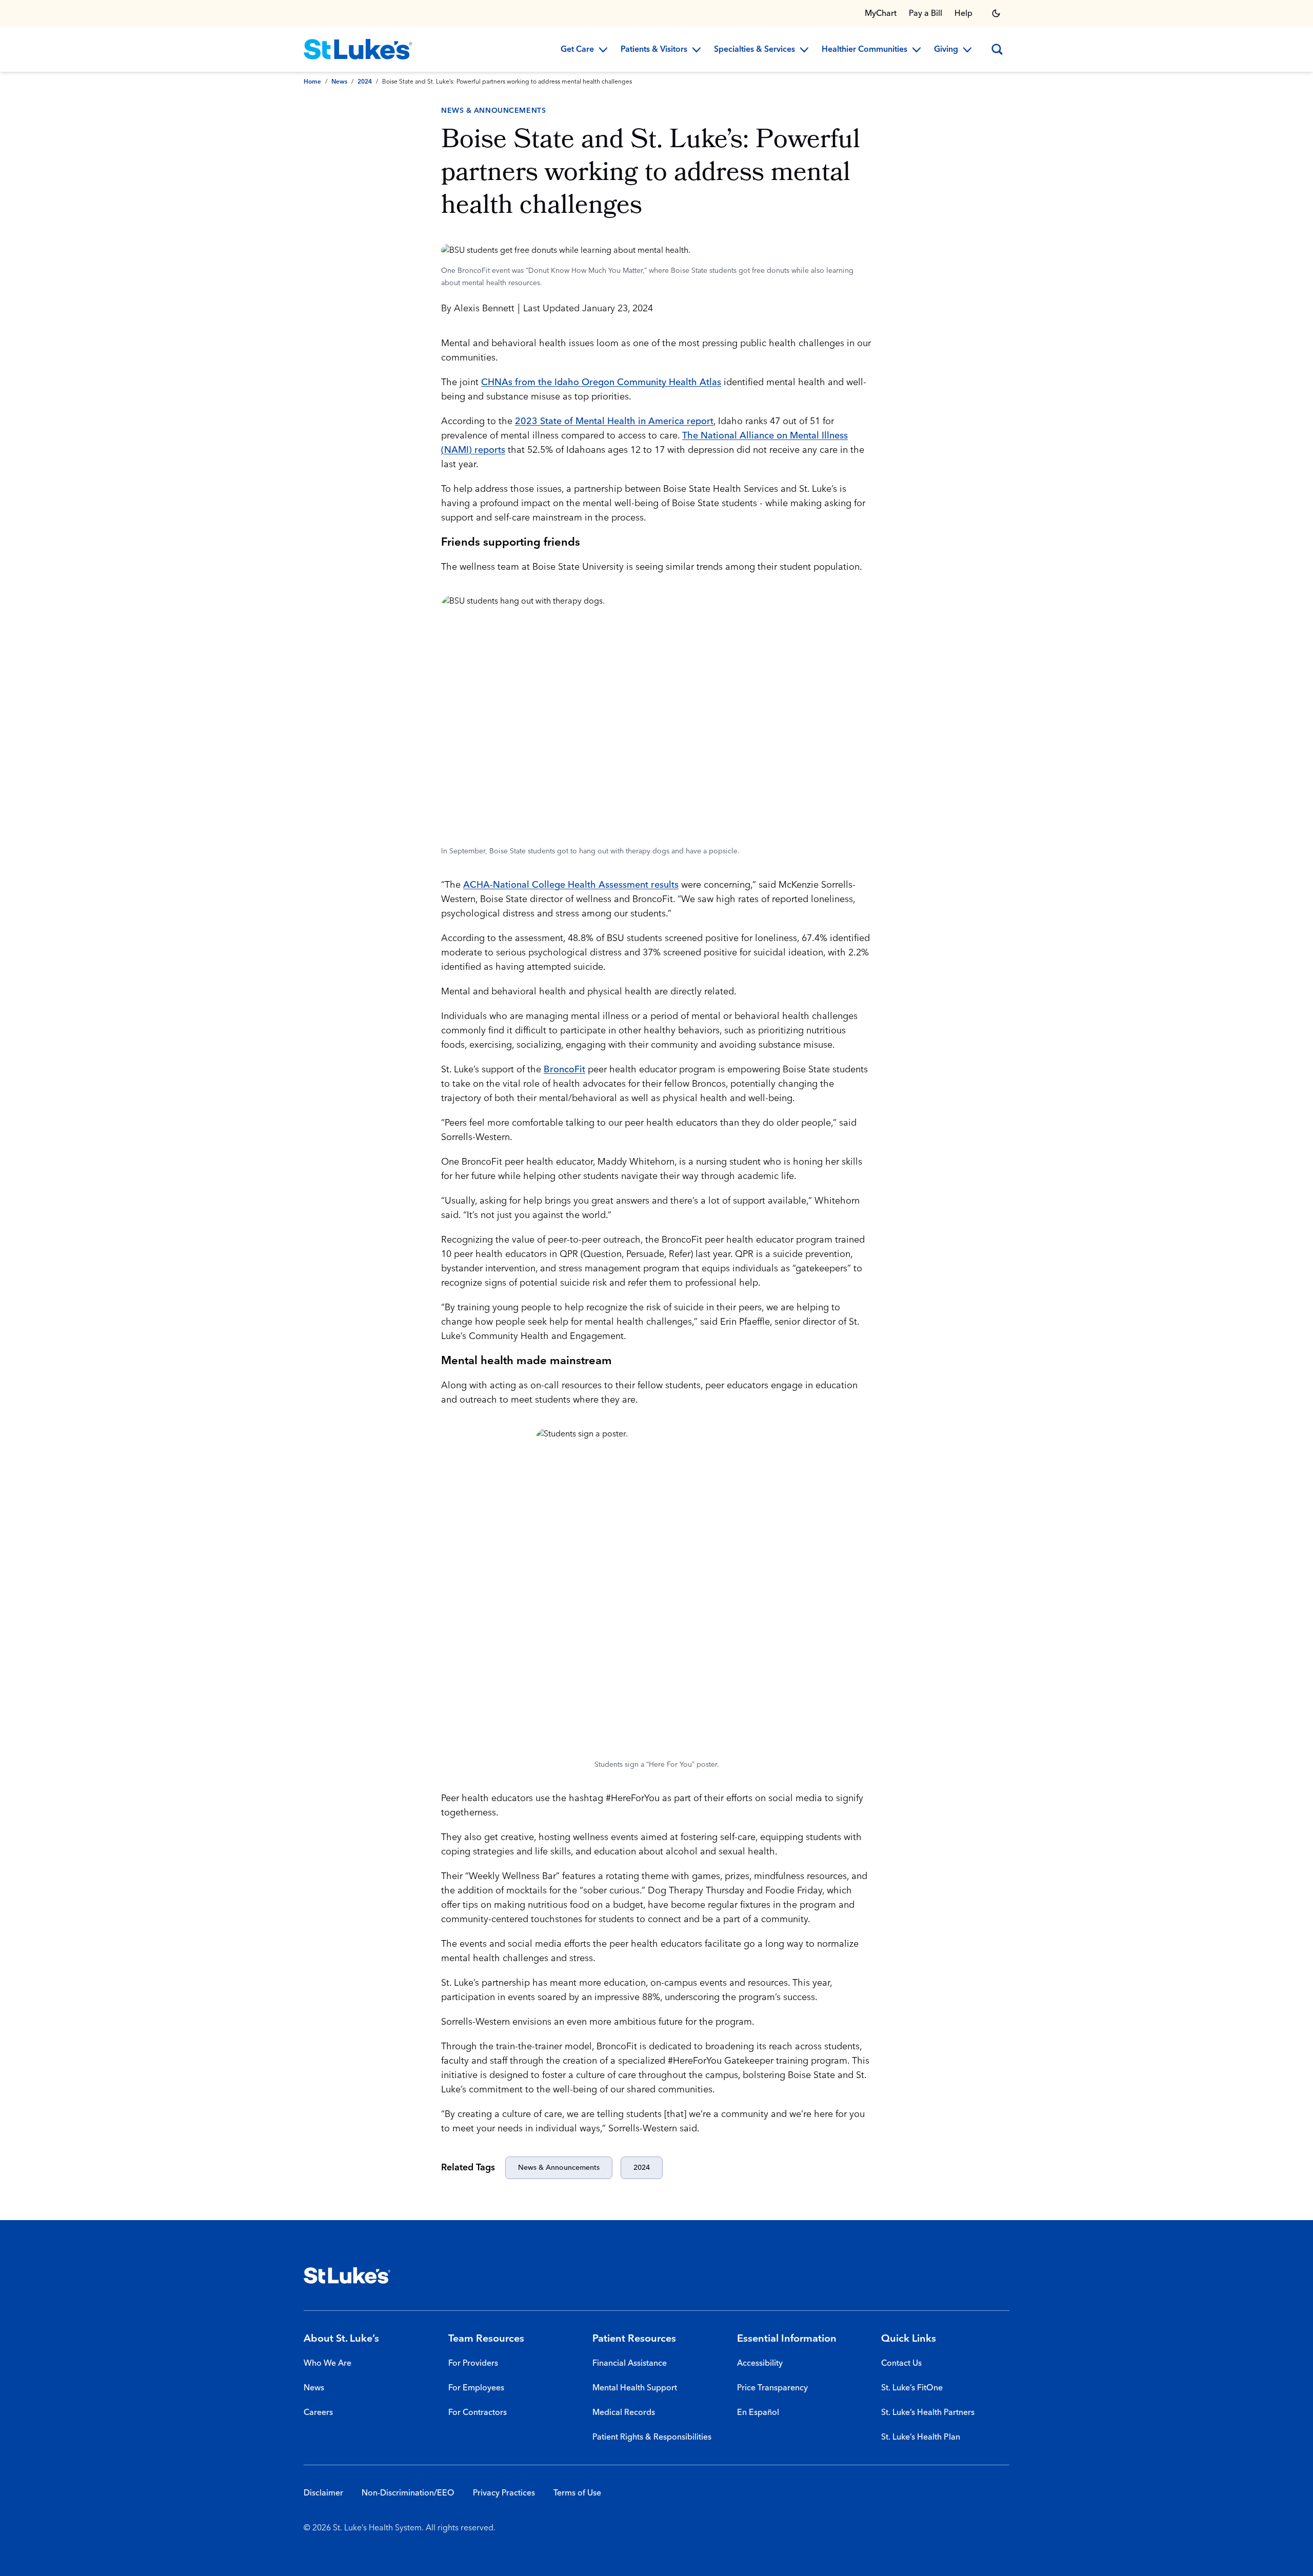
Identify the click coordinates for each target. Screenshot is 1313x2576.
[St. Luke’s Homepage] (347, 2275)
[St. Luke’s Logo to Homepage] (358, 49)
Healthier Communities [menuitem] (864, 50)
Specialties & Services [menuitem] (754, 50)
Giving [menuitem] (946, 50)
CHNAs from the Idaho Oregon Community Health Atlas (601, 382)
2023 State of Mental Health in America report (614, 421)
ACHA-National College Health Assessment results (571, 885)
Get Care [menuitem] (577, 50)
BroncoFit (564, 1070)
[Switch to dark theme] (996, 13)
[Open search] (997, 49)
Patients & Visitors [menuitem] (654, 50)
